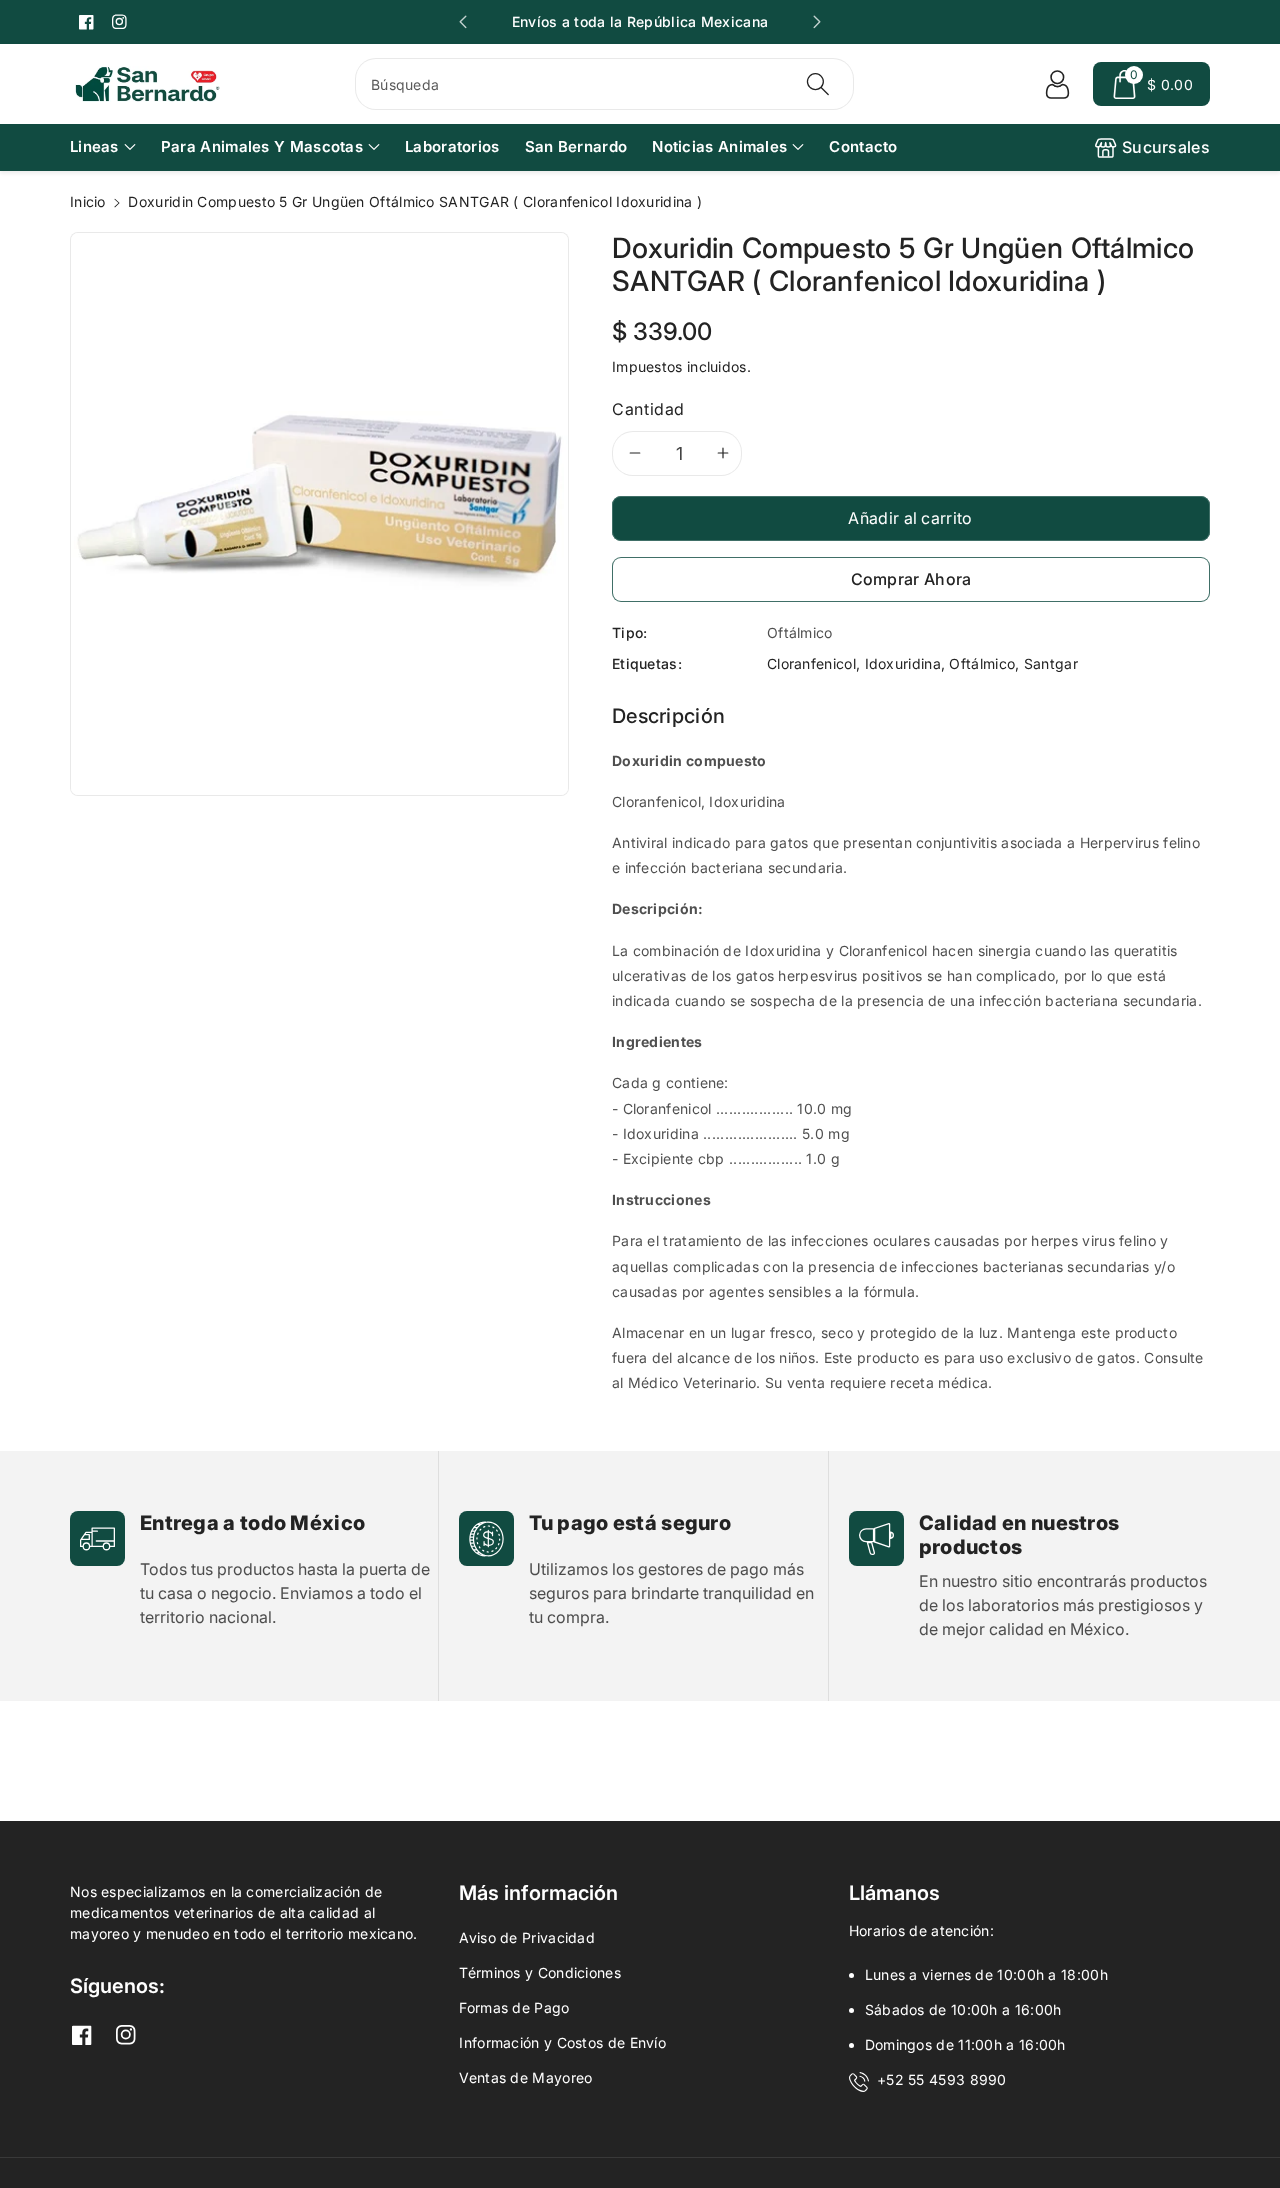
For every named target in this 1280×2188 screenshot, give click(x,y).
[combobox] (604, 84)
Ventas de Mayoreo (525, 2077)
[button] (1151, 84)
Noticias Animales (719, 146)
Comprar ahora (911, 579)
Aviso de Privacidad (527, 1937)
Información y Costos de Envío (562, 2042)
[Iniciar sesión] (1057, 84)
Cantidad (648, 409)
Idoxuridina (903, 663)
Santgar (1051, 663)
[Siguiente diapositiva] (817, 22)
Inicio (88, 201)
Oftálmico (982, 663)
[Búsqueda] (817, 84)
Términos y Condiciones (540, 1972)
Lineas (94, 146)
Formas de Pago (514, 2007)
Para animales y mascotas (262, 146)
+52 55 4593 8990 (942, 2079)
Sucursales (1166, 147)
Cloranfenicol (811, 663)
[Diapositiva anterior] (463, 22)
